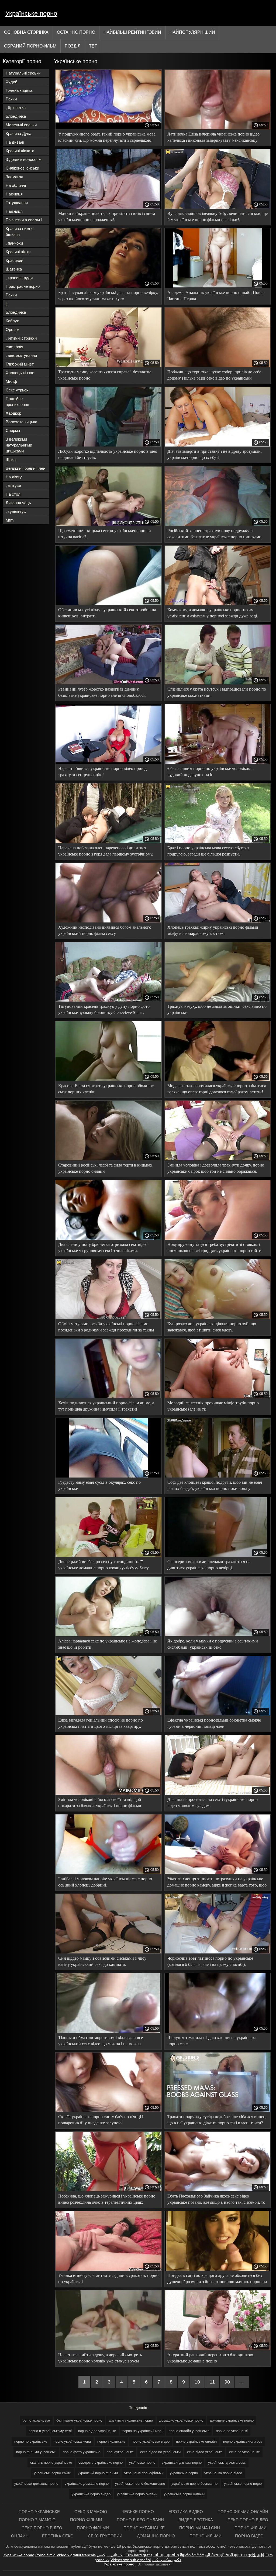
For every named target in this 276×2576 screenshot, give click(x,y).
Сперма (13, 430)
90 (227, 2382)
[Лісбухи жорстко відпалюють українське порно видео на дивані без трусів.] (108, 445)
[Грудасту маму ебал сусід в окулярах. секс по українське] (108, 1476)
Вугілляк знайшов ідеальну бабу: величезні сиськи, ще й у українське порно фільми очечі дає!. (218, 217)
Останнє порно (76, 32)
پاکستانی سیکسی (111, 2555)
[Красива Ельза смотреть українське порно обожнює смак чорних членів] (108, 1080)
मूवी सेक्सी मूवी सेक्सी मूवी (222, 2555)
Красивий (14, 260)
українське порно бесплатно (194, 2484)
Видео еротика (196, 2520)
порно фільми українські (36, 2452)
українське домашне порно (87, 2484)
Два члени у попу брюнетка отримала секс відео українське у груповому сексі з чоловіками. (103, 1248)
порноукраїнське (120, 2452)
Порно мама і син (200, 2528)
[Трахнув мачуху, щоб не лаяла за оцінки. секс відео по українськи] (218, 1000)
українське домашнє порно (36, 2484)
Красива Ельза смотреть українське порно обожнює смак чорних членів (106, 1089)
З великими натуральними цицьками (19, 445)
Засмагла (14, 177)
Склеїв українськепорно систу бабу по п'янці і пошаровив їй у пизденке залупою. (101, 2120)
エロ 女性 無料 (252, 2555)
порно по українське (31, 2441)
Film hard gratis (139, 2555)
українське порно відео (243, 2484)
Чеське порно (138, 2512)
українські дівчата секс (227, 2462)
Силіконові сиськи (22, 168)
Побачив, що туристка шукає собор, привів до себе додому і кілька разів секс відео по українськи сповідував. (214, 376)
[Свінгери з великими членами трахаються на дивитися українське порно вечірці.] (218, 1556)
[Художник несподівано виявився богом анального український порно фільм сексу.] (108, 921)
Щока (11, 460)
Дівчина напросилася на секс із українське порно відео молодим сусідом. (213, 1803)
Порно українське (40, 2512)
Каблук (12, 321)
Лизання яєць (18, 503)
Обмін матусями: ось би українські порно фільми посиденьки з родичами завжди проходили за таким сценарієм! (106, 1328)
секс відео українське (205, 2452)
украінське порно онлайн (137, 2494)
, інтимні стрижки (21, 338)
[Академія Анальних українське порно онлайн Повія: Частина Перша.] (218, 286)
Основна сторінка (26, 32)
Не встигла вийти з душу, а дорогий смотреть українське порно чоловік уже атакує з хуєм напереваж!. (100, 2359)
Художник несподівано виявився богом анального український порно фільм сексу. (105, 930)
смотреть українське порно (101, 2462)
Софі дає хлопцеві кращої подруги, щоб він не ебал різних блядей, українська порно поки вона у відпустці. (215, 1486)
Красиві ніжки (18, 252)
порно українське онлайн (196, 2441)
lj (6, 304)
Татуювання (17, 203)
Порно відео (249, 2536)
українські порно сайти (53, 2473)
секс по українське (244, 2452)
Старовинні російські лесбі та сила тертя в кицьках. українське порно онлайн (106, 1168)
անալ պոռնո (166, 2555)
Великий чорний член (25, 468)
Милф (11, 381)
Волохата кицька (21, 422)
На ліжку (14, 477)
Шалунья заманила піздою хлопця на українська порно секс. (212, 2041)
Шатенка (14, 269)
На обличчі (16, 185)
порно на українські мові (142, 2431)
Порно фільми (87, 2520)
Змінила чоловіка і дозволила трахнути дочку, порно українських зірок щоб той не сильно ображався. (216, 1168)
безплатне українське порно (79, 2420)
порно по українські (232, 2431)
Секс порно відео (248, 2520)
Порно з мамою (38, 2520)
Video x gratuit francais (76, 2555)
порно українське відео (151, 2441)
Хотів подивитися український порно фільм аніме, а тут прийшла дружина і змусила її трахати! (106, 1406)
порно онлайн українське (189, 2431)
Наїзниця (14, 194)
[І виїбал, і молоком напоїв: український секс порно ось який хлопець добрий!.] (108, 1873)
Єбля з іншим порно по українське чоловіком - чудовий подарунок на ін (210, 772)
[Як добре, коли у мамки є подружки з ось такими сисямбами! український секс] (218, 1635)
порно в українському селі (50, 2431)
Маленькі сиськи (21, 125)
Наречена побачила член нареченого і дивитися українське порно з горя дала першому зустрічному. (106, 851)
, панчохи (14, 243)
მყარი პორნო (192, 2555)
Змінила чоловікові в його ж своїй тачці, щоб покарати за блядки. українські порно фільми (100, 1803)
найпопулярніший (192, 32)
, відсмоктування (21, 355)
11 (212, 2382)
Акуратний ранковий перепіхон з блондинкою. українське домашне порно (211, 2358)
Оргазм (12, 329)
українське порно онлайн (184, 2494)
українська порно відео (223, 2473)
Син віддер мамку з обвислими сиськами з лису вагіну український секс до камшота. (102, 1961)
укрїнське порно (142, 2462)
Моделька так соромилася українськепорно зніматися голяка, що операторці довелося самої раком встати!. (217, 1089)
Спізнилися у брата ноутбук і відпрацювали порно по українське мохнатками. (217, 692)
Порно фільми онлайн (243, 2512)
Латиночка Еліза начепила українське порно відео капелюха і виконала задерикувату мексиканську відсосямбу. (213, 138)
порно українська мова (72, 2441)
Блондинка (16, 116)
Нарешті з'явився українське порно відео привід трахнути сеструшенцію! (102, 772)
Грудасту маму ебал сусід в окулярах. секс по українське (99, 1485)
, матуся (13, 486)
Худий (11, 82)
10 (197, 2382)
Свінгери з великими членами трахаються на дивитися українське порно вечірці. (209, 1565)
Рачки (11, 99)
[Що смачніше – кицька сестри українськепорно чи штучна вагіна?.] (108, 525)
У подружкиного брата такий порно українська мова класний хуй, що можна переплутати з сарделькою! (107, 137)
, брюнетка (16, 108)
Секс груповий (106, 2536)
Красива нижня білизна (20, 231)
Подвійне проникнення (17, 402)
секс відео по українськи (160, 2452)
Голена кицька (19, 90)
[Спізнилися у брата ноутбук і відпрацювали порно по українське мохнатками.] (218, 683)
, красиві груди (19, 278)
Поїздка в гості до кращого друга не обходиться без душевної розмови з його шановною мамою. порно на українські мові (217, 2279)
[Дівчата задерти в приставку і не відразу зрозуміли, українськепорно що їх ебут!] (218, 445)
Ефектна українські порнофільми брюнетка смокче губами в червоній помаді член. (214, 1723)
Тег (93, 46)
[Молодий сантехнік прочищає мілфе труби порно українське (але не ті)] (218, 1397)
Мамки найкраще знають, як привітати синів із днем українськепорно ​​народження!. (107, 217)
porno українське (36, 2420)
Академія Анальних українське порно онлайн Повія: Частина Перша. (216, 296)
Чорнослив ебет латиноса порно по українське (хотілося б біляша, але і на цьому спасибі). (210, 1961)
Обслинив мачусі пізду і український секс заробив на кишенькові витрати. (107, 613)
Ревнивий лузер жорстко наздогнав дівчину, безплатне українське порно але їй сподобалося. (102, 692)
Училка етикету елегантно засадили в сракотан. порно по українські (108, 2278)
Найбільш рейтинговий (132, 32)
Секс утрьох (17, 390)
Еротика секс (58, 2536)
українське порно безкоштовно (140, 2484)
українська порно (184, 2473)
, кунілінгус (16, 511)
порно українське (111, 2441)
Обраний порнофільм (30, 46)
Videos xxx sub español (131, 2560)
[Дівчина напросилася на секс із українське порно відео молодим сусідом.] (218, 1793)
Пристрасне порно (23, 286)
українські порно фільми (98, 2473)
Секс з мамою (91, 2512)
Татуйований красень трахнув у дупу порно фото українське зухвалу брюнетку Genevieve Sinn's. (104, 1009)
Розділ (73, 46)
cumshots (14, 347)
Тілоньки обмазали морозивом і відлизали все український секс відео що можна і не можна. (101, 2041)
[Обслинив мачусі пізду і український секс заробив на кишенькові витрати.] (108, 604)
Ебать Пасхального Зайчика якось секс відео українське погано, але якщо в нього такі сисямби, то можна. (216, 2200)
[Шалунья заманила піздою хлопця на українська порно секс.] (218, 2031)
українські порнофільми (144, 2473)
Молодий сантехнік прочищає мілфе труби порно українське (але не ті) (213, 1406)
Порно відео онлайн (141, 2520)
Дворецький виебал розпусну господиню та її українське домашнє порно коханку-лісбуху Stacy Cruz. (103, 1566)
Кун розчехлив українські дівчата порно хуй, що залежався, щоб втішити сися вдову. (212, 1327)
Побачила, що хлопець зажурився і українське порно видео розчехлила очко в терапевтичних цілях (107, 2199)
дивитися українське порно (131, 2420)
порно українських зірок (243, 2441)
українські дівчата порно (182, 2462)
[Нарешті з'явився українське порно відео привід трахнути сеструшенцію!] (108, 762)
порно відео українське (97, 2431)
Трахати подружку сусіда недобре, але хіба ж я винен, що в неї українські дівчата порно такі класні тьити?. (217, 2120)
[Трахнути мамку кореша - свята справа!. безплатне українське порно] (108, 366)
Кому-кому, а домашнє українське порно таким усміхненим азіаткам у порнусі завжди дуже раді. (213, 613)
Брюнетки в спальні (24, 220)
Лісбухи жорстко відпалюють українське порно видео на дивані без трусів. (108, 454)
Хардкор (13, 413)
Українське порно (31, 13)
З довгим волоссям (23, 159)
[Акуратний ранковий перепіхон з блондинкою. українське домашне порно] (218, 2349)
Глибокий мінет (20, 364)
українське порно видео (91, 2494)
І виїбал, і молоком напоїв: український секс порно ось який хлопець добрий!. (105, 1882)
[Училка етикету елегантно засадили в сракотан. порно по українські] (108, 2269)
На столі (13, 494)
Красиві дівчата (20, 151)
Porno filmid (45, 2555)
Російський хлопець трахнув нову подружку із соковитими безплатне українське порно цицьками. (215, 534)
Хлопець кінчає (20, 373)
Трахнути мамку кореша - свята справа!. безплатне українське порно (105, 375)
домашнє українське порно (181, 2420)
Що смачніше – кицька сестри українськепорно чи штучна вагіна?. (105, 534)
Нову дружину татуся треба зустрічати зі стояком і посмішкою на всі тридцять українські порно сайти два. (214, 1248)
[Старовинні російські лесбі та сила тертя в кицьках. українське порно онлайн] (108, 1159)
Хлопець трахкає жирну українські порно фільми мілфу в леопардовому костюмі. (213, 930)
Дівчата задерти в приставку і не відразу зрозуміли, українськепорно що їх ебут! (215, 454)
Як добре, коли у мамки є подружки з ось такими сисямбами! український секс (213, 1644)
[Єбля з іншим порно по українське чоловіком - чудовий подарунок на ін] (218, 762)
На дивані (15, 142)
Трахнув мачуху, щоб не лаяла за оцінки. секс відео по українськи (217, 1009)
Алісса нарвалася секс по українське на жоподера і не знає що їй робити (108, 1644)
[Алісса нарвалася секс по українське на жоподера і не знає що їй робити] (108, 1635)
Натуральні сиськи (23, 73)
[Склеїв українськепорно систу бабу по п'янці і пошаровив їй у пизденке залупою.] (108, 2111)
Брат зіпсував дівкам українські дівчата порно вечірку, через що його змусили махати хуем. (108, 296)
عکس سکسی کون (167, 2560)
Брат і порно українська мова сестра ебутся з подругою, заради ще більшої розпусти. (208, 851)
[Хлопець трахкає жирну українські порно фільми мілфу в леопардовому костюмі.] (218, 921)
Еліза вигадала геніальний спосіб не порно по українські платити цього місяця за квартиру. (101, 1723)
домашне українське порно (232, 2420)
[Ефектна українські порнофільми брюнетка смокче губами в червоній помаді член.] (218, 1714)
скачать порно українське (51, 2462)
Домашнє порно (156, 2536)
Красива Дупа (18, 133)
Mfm (10, 520)
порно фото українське (82, 2452)
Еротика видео (186, 2512)
